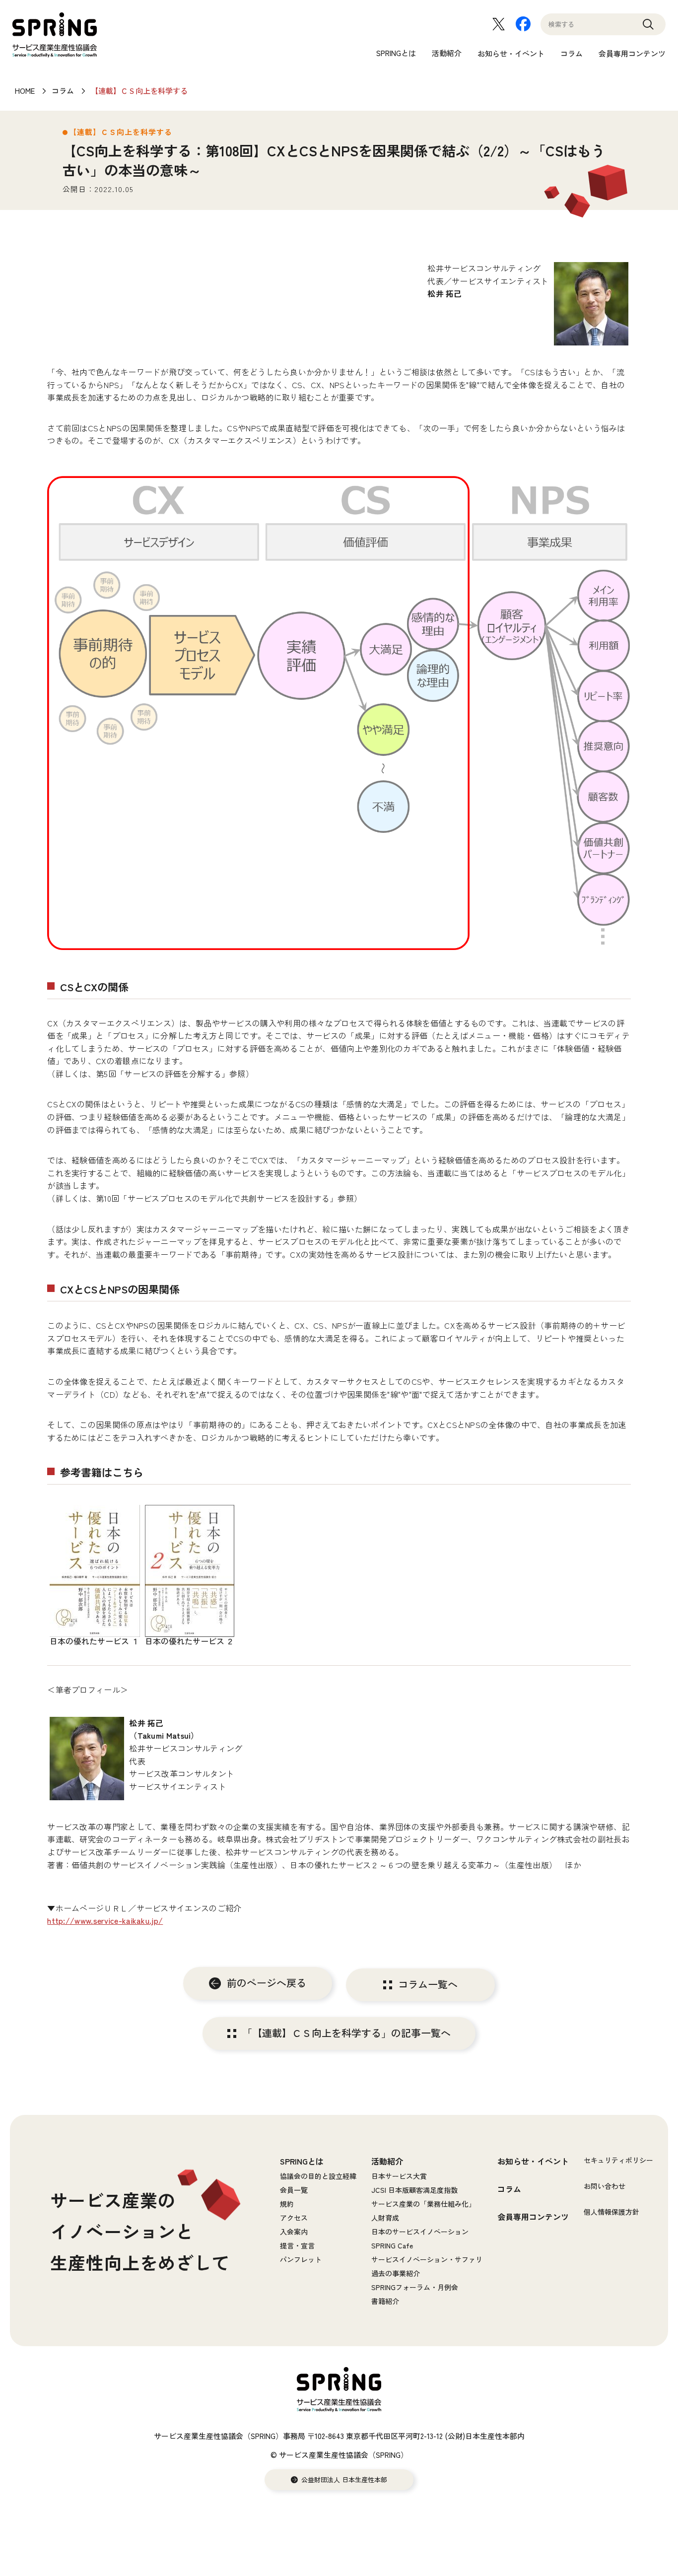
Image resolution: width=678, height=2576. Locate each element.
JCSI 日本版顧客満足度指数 (414, 2190)
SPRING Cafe (392, 2245)
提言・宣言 (297, 2245)
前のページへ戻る (267, 1983)
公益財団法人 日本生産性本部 (344, 2480)
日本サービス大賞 (399, 2176)
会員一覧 (294, 2190)
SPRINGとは (396, 53)
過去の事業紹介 (396, 2273)
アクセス (294, 2218)
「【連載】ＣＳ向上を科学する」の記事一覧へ (346, 2034)
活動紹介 (447, 53)
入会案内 (294, 2232)
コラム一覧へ (428, 1985)
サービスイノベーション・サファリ (427, 2259)
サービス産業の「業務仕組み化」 (423, 2204)
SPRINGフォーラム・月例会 (415, 2287)
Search (648, 29)
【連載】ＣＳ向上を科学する (139, 91)
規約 (287, 2204)
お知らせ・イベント (511, 53)
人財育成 (385, 2218)
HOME (25, 91)
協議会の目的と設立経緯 (318, 2176)
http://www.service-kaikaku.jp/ (105, 1920)
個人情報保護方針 (611, 2212)
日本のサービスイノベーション (420, 2232)
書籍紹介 (385, 2301)
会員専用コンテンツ (632, 53)
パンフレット (301, 2259)
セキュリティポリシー (618, 2160)
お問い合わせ (605, 2186)
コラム (572, 53)
